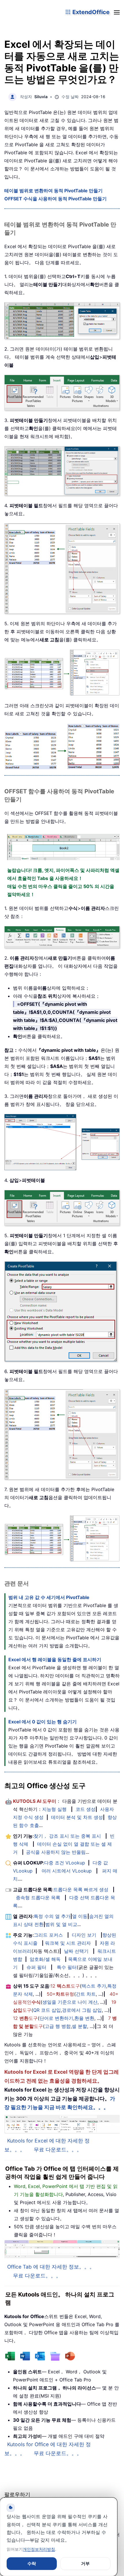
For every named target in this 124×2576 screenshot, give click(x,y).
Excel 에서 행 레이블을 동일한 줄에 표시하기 (55, 1659)
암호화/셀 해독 (45, 1959)
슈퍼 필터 (36, 1967)
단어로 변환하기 (56, 2018)
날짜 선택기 (76, 1951)
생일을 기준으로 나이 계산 (70, 2002)
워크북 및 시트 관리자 (68, 1943)
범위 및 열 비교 (61, 1924)
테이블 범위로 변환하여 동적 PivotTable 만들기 (53, 191)
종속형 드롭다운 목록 (38, 1898)
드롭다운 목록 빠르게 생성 (81, 1889)
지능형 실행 (54, 1809)
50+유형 (60, 1994)
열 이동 (80, 1916)
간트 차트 (86, 1994)
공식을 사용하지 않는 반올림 (56, 1852)
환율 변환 (84, 2018)
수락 (32, 2563)
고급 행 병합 (58, 2026)
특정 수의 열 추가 (52, 1916)
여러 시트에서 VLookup (67, 1871)
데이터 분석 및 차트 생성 (77, 1817)
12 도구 (65, 1986)
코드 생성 (86, 1809)
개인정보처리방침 (39, 2549)
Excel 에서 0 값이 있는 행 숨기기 (43, 1722)
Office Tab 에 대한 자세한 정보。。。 (51, 2267)
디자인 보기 (84, 1935)
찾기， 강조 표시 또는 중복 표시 (67, 1836)
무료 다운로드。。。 (58, 2150)
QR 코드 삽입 (47, 2010)
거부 (85, 2563)
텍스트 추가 (94, 1986)
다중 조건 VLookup (65, 1863)
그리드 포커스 (48, 1935)
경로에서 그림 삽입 (82, 2010)
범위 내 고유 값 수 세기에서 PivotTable (49, 1597)
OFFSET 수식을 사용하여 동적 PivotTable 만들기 (56, 199)
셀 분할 (79, 2026)
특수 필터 (67, 1967)
